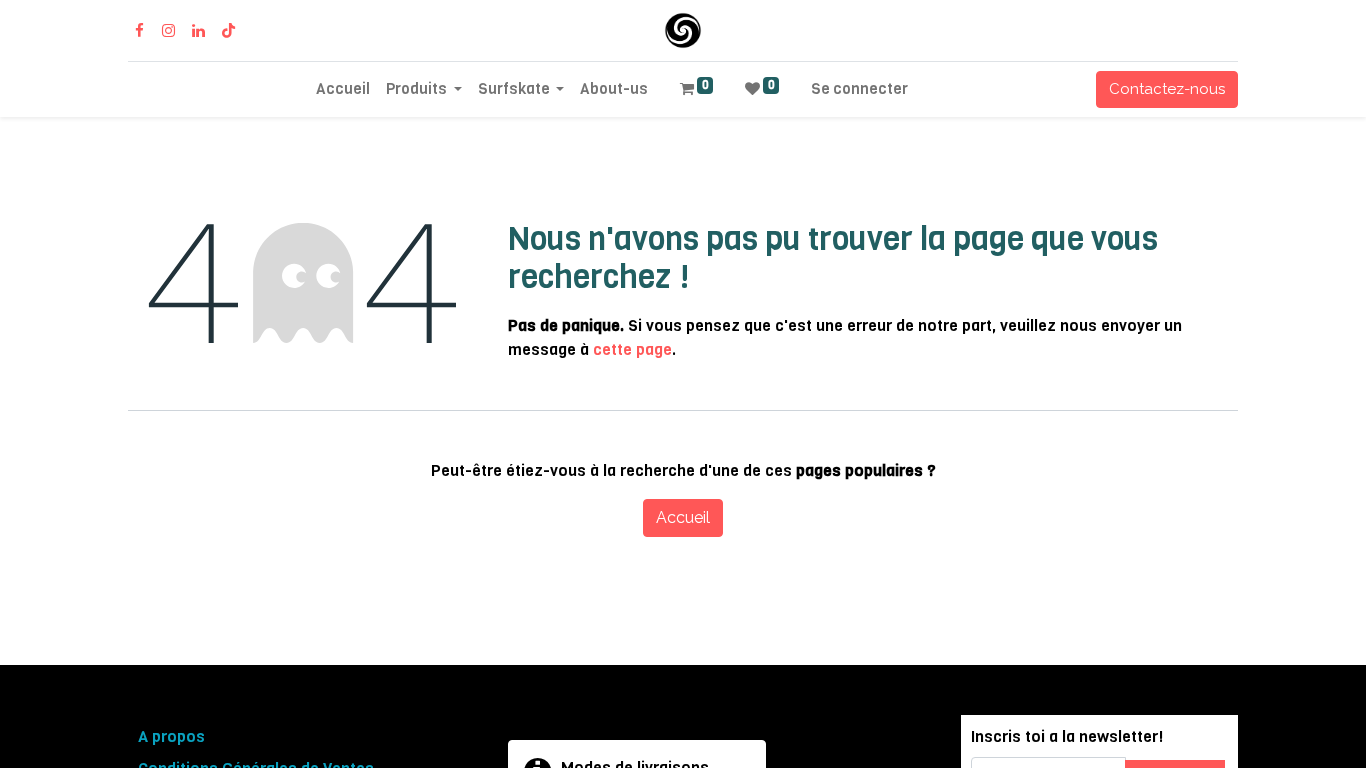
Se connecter (859, 89)
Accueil (683, 517)
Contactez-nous (1167, 89)
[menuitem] (343, 89)
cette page (632, 349)
